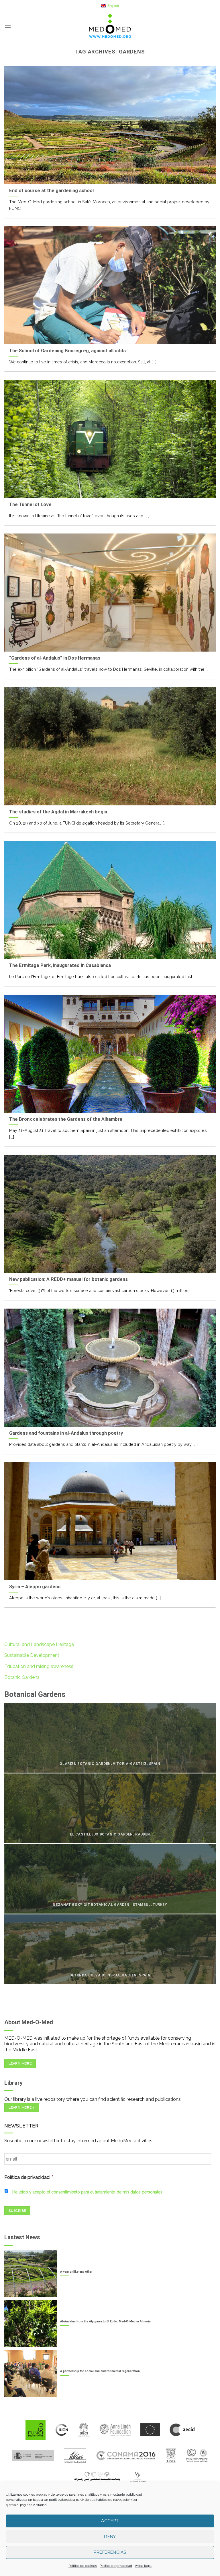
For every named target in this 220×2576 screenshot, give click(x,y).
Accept (110, 2521)
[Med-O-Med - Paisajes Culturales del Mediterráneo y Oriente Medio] (110, 26)
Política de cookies (83, 2566)
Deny (110, 2537)
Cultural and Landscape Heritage (39, 1644)
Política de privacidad (116, 2566)
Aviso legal (143, 2566)
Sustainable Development (32, 1655)
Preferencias (110, 2552)
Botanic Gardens (22, 1677)
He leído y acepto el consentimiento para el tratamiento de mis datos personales (87, 2192)
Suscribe (17, 2211)
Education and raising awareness (39, 1666)
